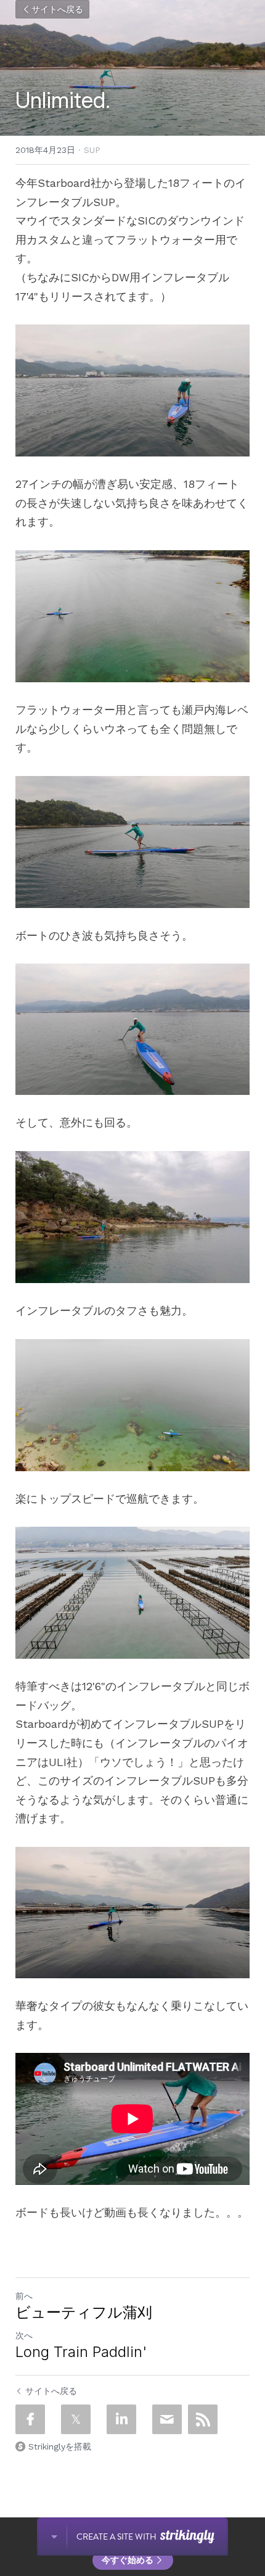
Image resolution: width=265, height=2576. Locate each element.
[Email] (167, 2419)
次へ (24, 2335)
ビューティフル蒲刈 (84, 2312)
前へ (24, 2296)
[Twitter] (76, 2419)
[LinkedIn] (121, 2419)
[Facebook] (30, 2419)
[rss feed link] (203, 2419)
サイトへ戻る (57, 9)
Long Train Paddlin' (81, 2352)
